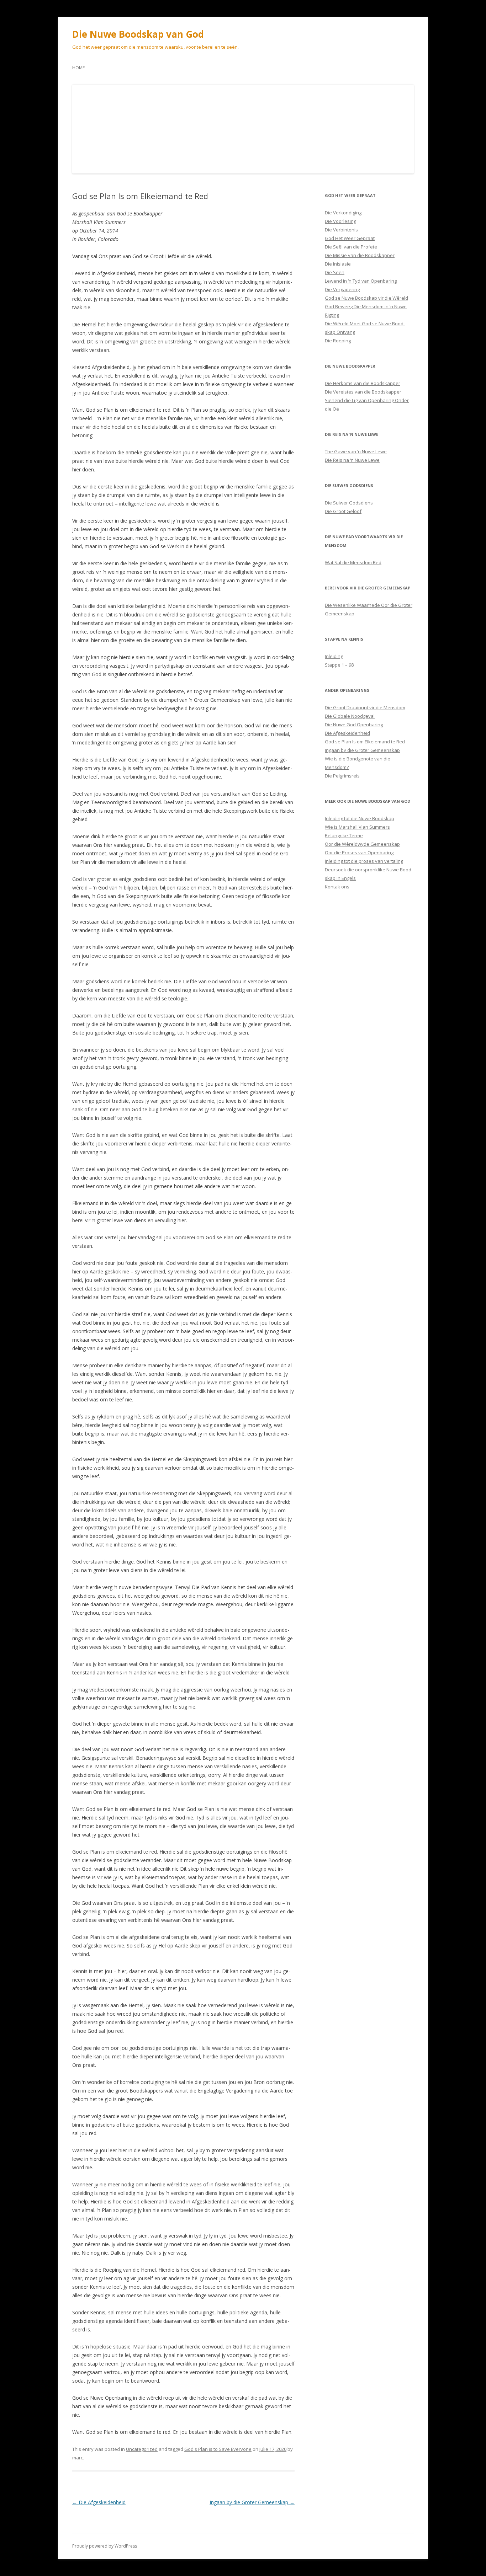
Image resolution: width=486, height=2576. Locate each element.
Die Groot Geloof (343, 511)
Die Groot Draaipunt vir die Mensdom (365, 707)
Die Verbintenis (341, 230)
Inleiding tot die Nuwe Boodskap (360, 818)
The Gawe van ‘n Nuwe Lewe (356, 451)
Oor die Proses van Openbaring (359, 853)
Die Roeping (338, 341)
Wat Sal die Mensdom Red (353, 562)
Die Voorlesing (340, 221)
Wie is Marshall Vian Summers (357, 827)
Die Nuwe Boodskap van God (138, 34)
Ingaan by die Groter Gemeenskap (252, 2502)
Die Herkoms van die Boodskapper (363, 383)
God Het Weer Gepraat (350, 238)
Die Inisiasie (338, 264)
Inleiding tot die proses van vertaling (364, 861)
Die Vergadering (342, 289)
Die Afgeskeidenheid (99, 2502)
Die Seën (335, 272)
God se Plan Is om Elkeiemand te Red (365, 742)
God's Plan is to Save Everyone (218, 2449)
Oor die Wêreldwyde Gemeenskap (362, 844)
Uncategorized (142, 2449)
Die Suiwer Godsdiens (349, 503)
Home (78, 68)
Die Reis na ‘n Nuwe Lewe (352, 460)
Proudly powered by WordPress (105, 2546)
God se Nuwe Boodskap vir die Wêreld (366, 298)
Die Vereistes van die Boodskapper (363, 392)
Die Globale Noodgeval (350, 716)
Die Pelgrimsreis (342, 776)
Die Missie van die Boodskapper (360, 255)
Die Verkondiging (343, 213)
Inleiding (334, 656)
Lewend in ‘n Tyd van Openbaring (361, 281)
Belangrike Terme (344, 835)
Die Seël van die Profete (351, 247)
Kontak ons (337, 887)
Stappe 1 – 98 (339, 665)
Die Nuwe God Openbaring (354, 725)
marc (78, 2458)
